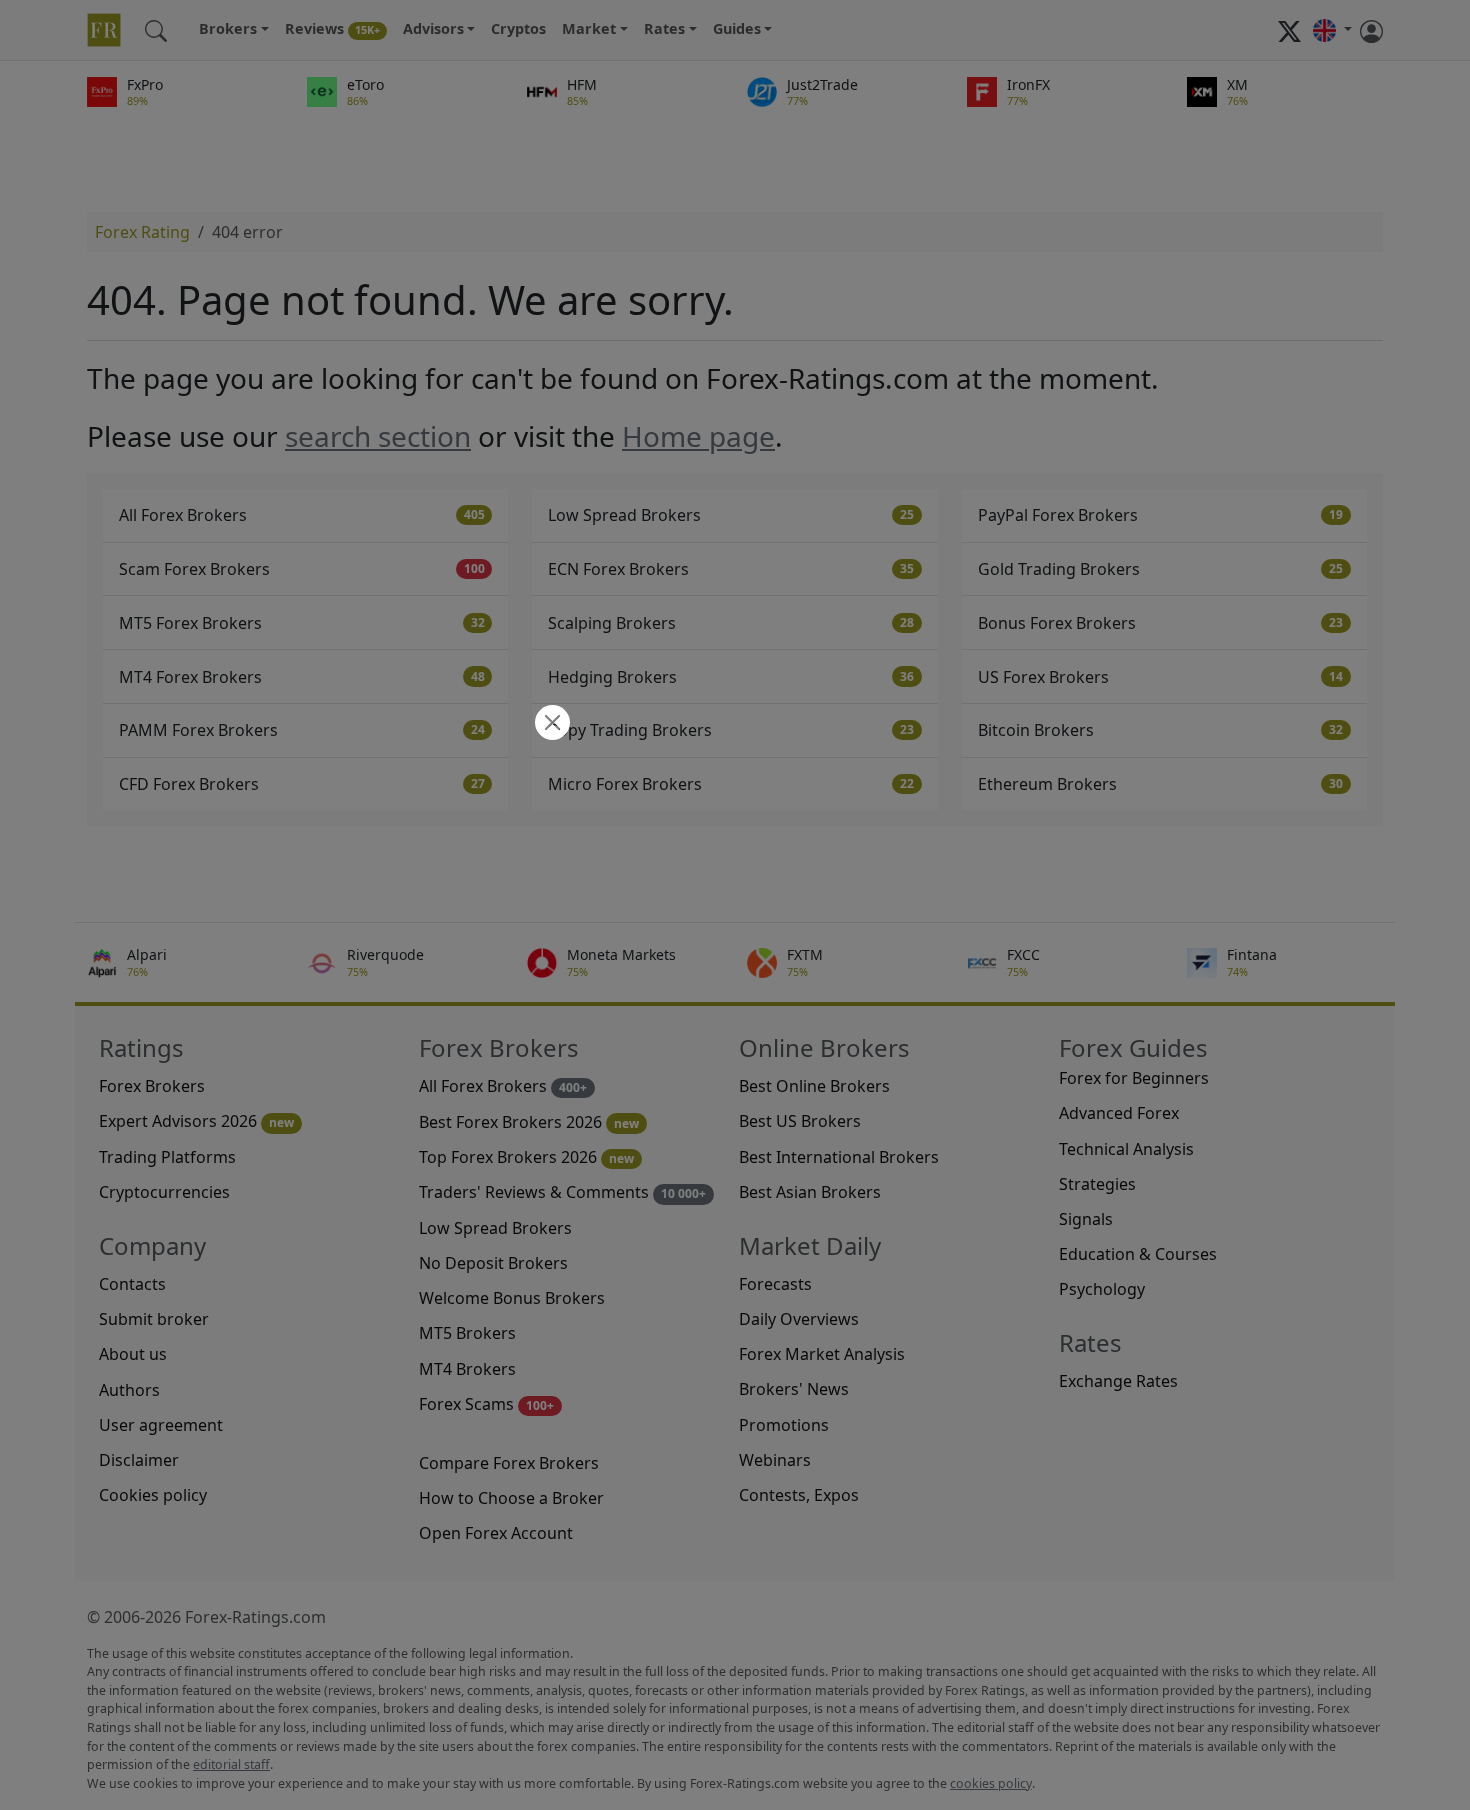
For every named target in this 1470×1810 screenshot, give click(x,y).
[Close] (550, 724)
